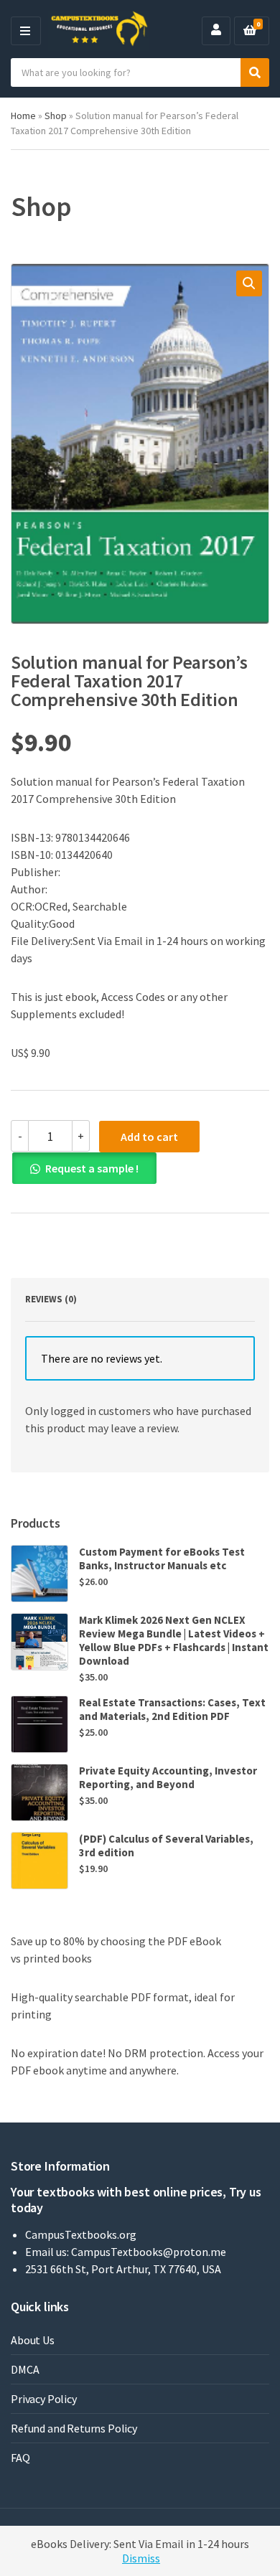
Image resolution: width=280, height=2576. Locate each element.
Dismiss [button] (141, 2558)
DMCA (25, 2369)
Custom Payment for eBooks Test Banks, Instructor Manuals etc (162, 1559)
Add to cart (149, 1137)
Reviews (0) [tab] (51, 1299)
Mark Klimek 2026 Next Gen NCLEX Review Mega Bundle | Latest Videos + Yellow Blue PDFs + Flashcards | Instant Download (174, 1640)
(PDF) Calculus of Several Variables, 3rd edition (166, 1846)
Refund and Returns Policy (74, 2428)
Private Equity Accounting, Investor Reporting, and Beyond (168, 1777)
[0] (250, 31)
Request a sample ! (92, 1168)
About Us (33, 2340)
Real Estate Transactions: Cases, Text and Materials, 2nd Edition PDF (172, 1709)
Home (23, 116)
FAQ (20, 2458)
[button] (249, 283)
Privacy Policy (44, 2399)
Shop (56, 116)
